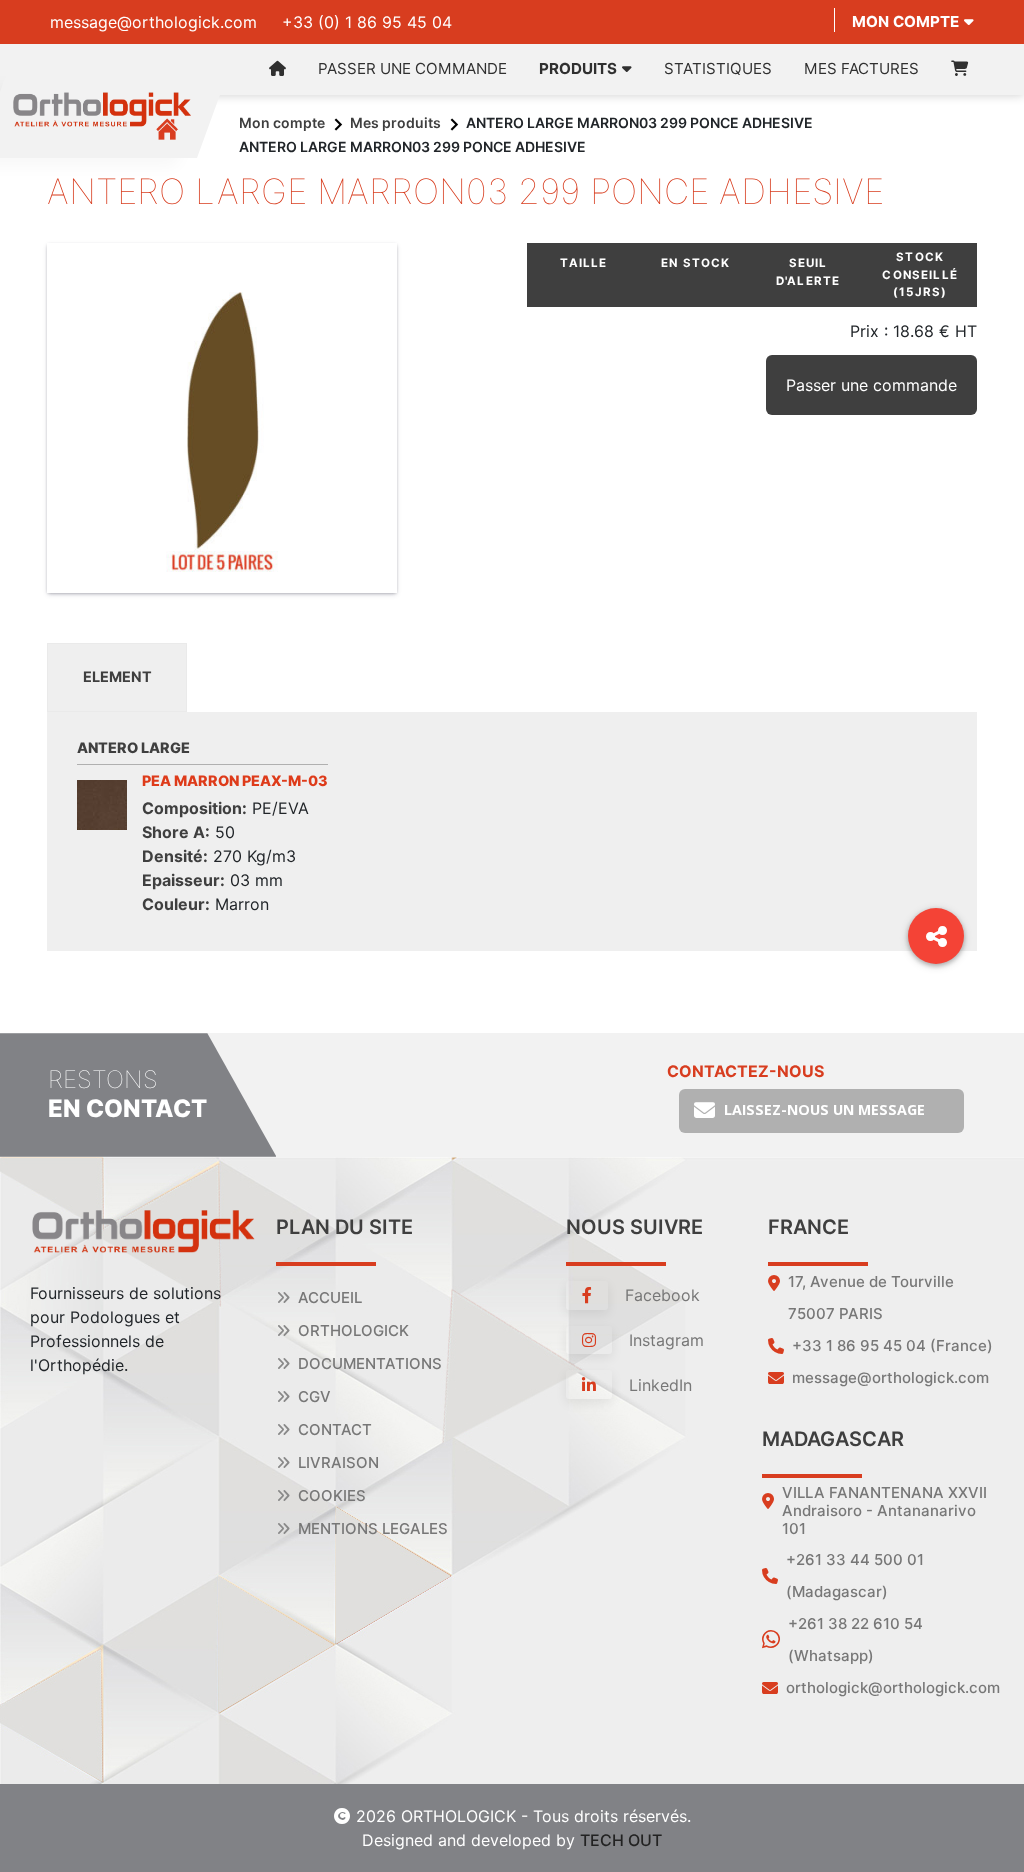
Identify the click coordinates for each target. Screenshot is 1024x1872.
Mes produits (395, 122)
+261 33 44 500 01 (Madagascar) (855, 1575)
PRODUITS (578, 68)
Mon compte (905, 21)
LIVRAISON (338, 1462)
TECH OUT (621, 1840)
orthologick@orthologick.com (893, 1687)
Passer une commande (412, 68)
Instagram (664, 1340)
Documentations (370, 1363)
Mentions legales (373, 1528)
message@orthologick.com (153, 22)
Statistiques (718, 68)
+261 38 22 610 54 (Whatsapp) (855, 1639)
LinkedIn (658, 1385)
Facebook (660, 1295)
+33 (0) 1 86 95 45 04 (367, 22)
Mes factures (861, 68)
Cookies (332, 1495)
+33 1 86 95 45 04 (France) (892, 1345)
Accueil (330, 1297)
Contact (335, 1429)
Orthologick (353, 1330)
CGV (314, 1396)
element (117, 676)
